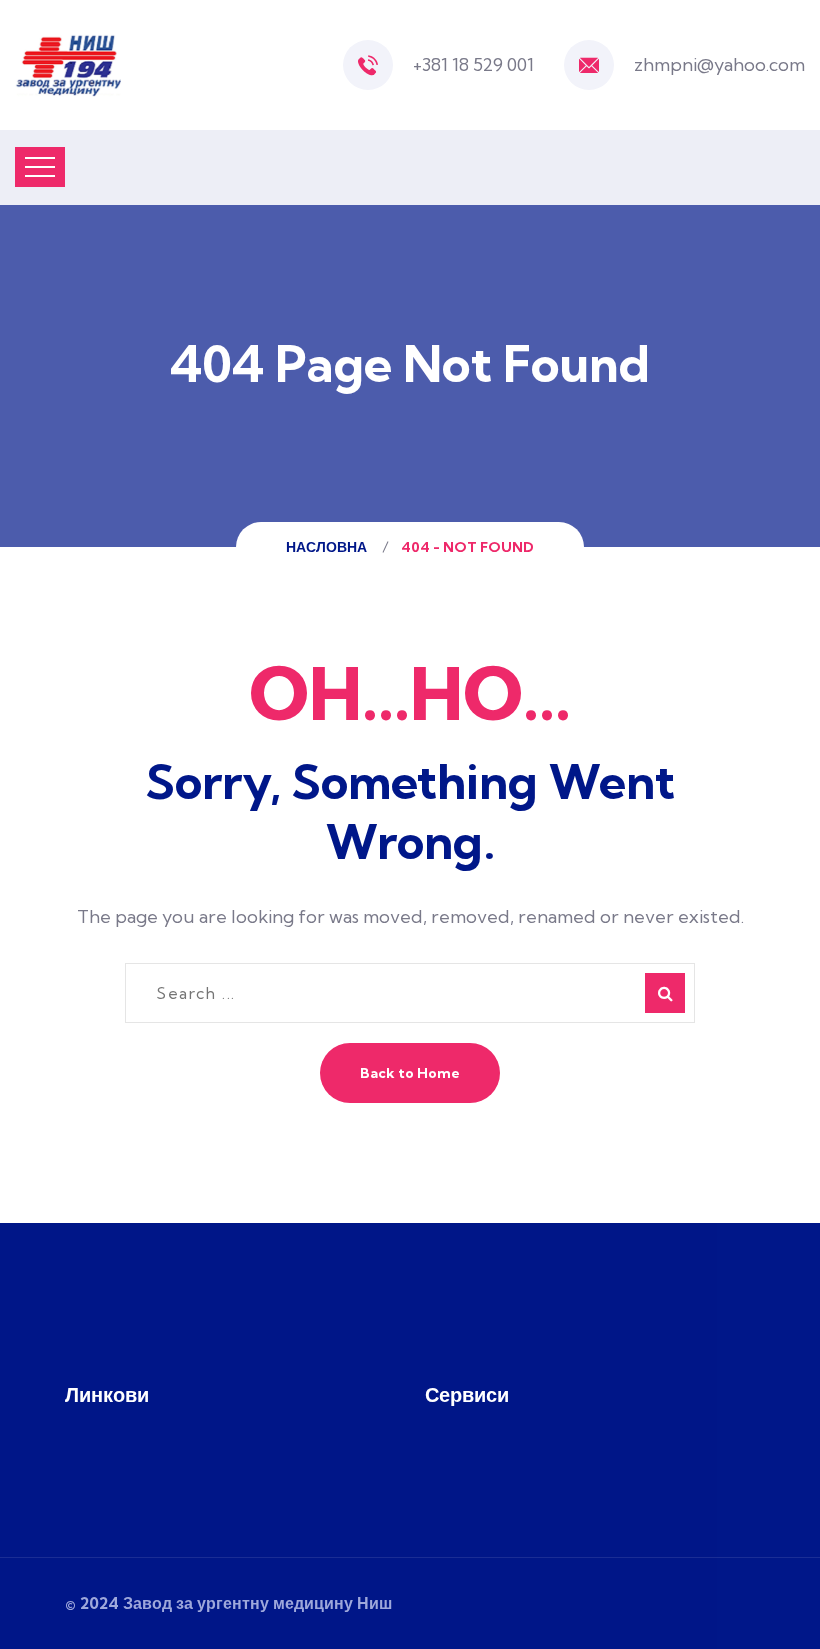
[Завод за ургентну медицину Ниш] (68, 65)
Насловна (329, 547)
